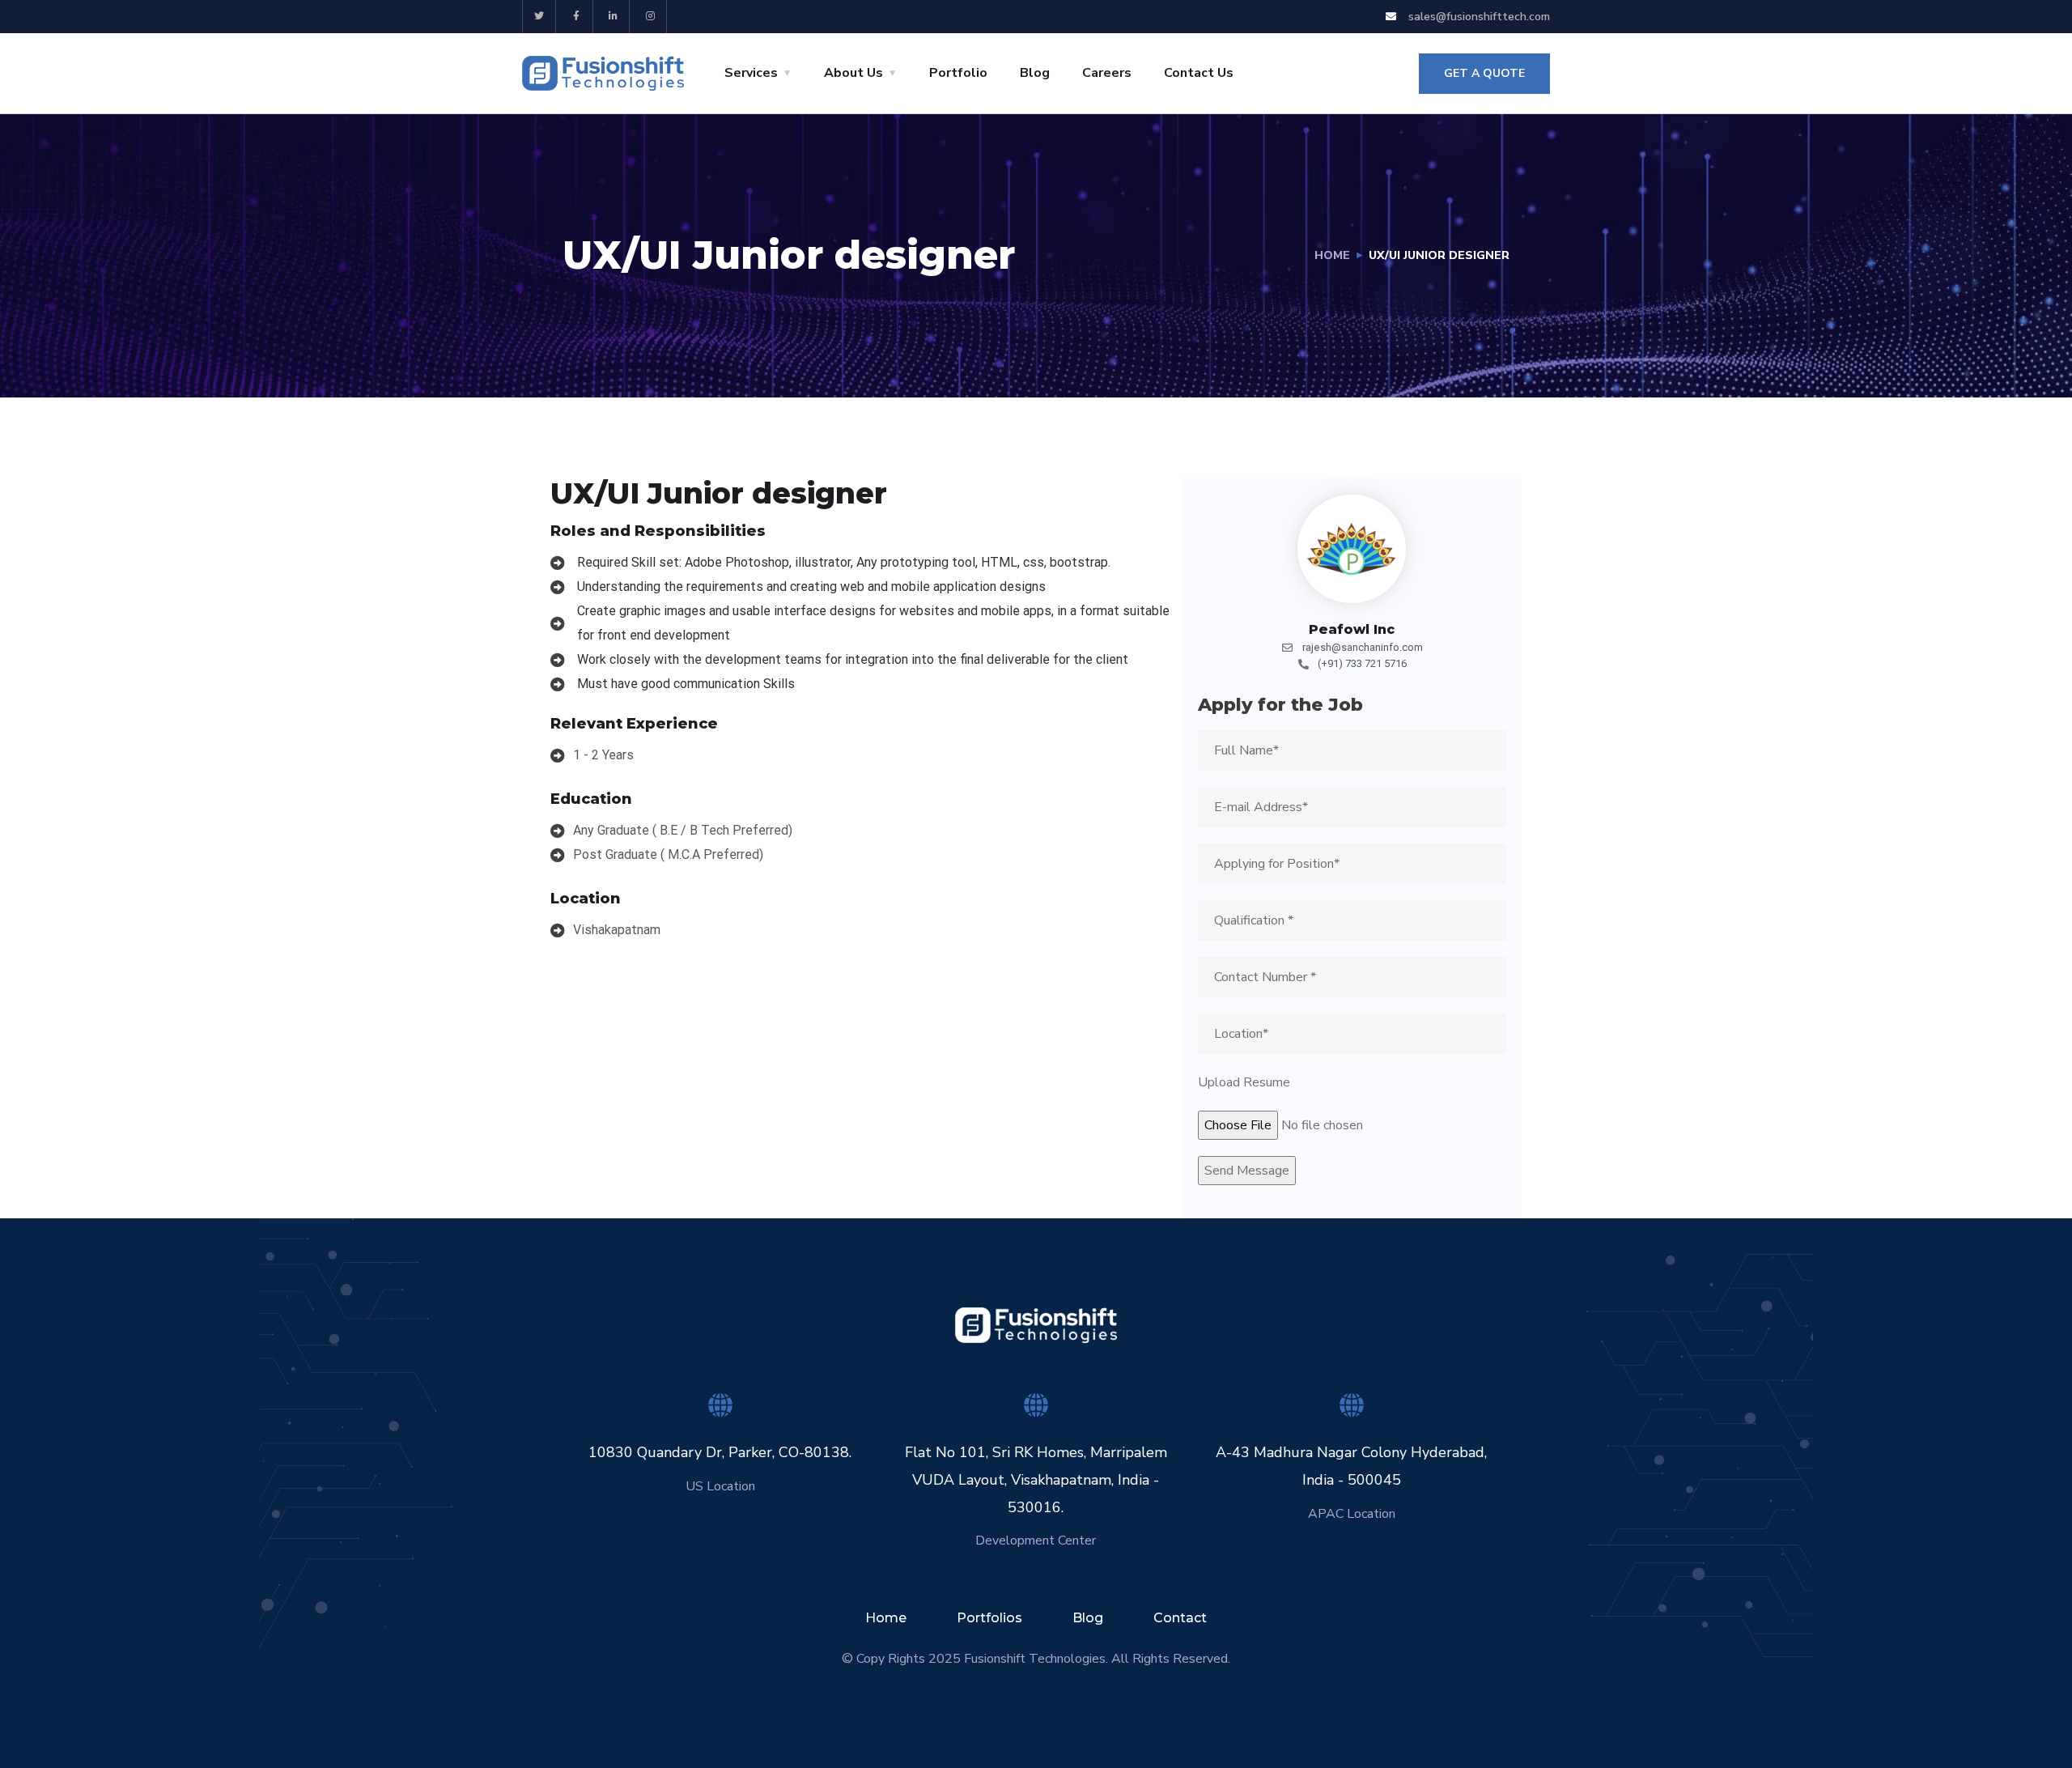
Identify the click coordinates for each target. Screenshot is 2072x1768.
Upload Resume (1244, 1082)
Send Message (1247, 1171)
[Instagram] (650, 17)
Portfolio (958, 73)
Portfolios (989, 1618)
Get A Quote (1484, 73)
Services (751, 73)
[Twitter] (539, 17)
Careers (1107, 73)
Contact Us (1199, 73)
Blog (1035, 73)
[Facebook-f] (577, 17)
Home (1332, 255)
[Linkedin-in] (614, 17)
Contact (1180, 1618)
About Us (853, 73)
